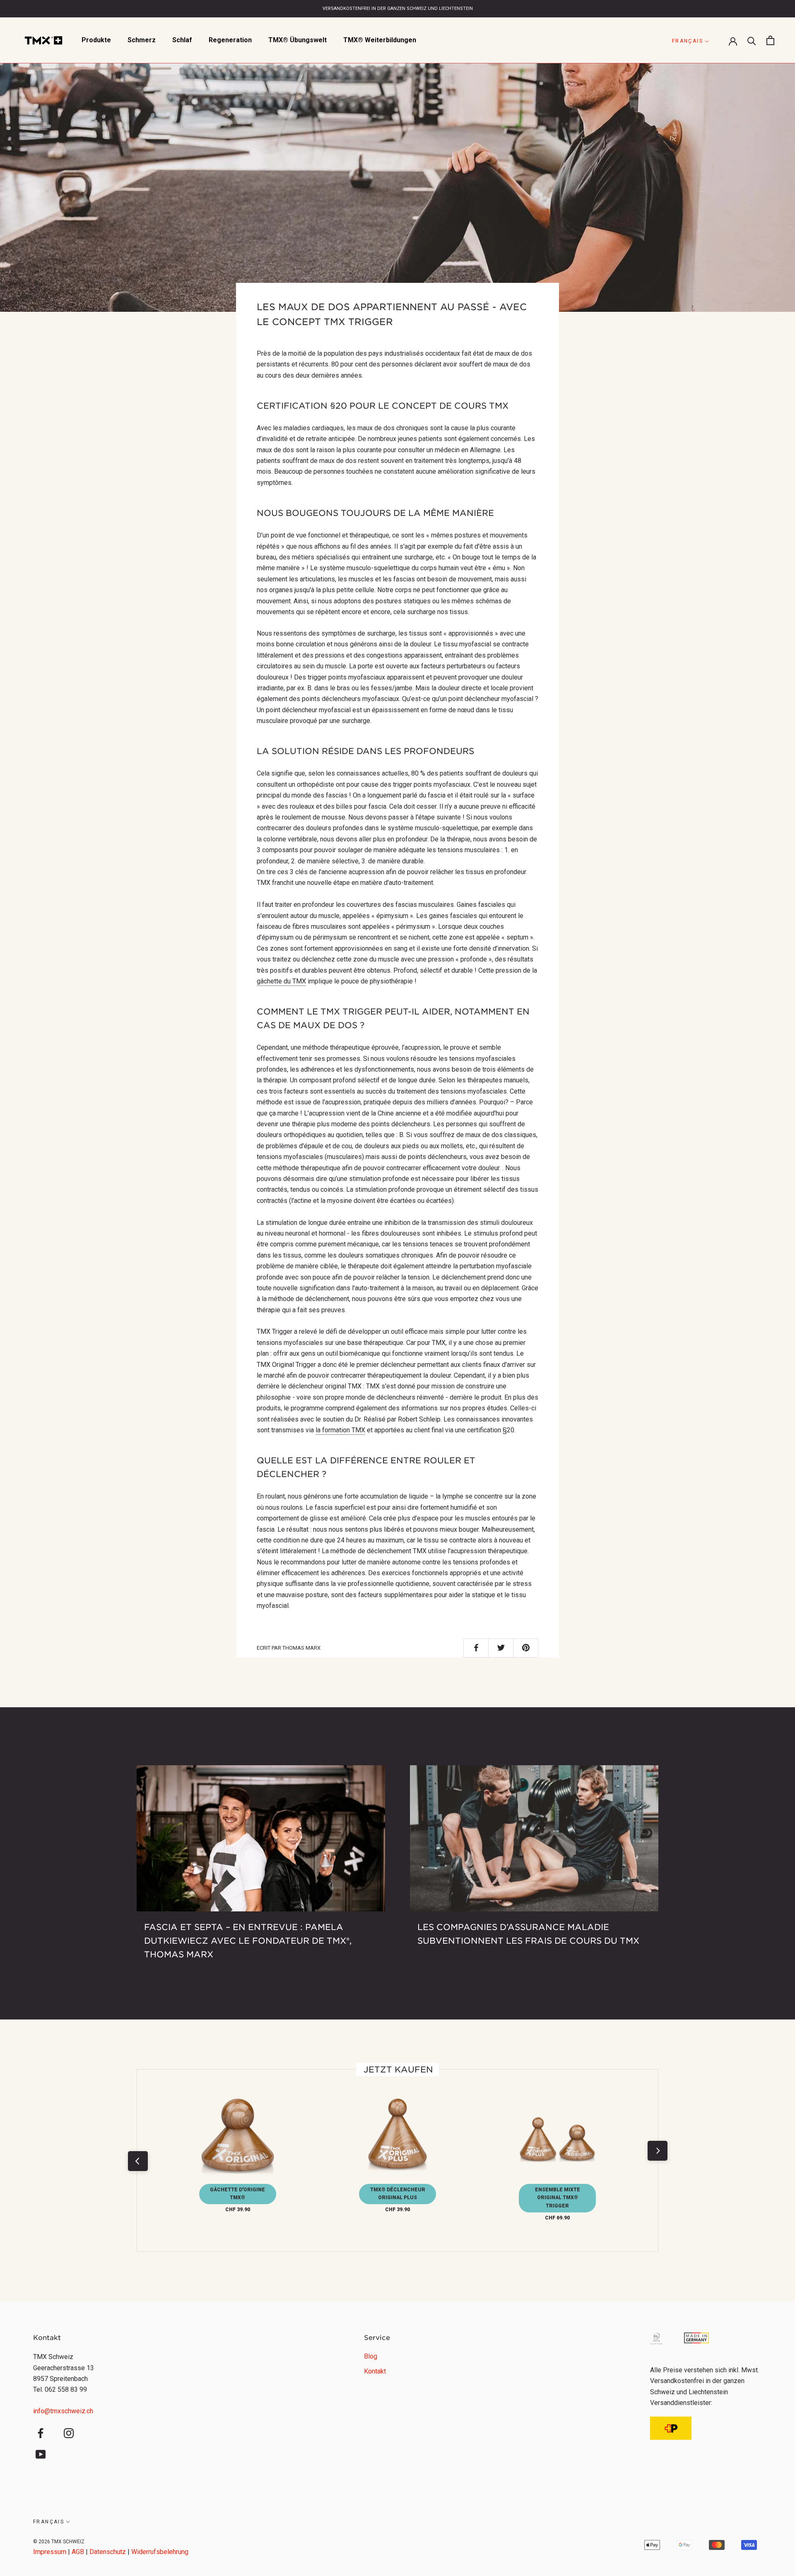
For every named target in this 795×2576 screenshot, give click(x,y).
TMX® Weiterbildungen (380, 40)
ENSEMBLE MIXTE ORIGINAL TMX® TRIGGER (558, 2198)
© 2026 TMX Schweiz (59, 2542)
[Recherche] (752, 40)
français (688, 41)
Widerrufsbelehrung (160, 2552)
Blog (371, 2356)
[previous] (137, 2161)
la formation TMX (340, 1430)
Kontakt (375, 2371)
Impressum (50, 2552)
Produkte (96, 40)
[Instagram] (69, 2433)
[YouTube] (41, 2454)
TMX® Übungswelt (298, 40)
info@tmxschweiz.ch (63, 2411)
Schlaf (182, 40)
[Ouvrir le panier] (770, 40)
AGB (78, 2552)
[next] (657, 2151)
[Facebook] (41, 2433)
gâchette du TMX (281, 981)
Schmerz (142, 40)
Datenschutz (108, 2552)
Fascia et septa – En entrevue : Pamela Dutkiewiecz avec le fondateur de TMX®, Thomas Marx (248, 1941)
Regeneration (230, 40)
